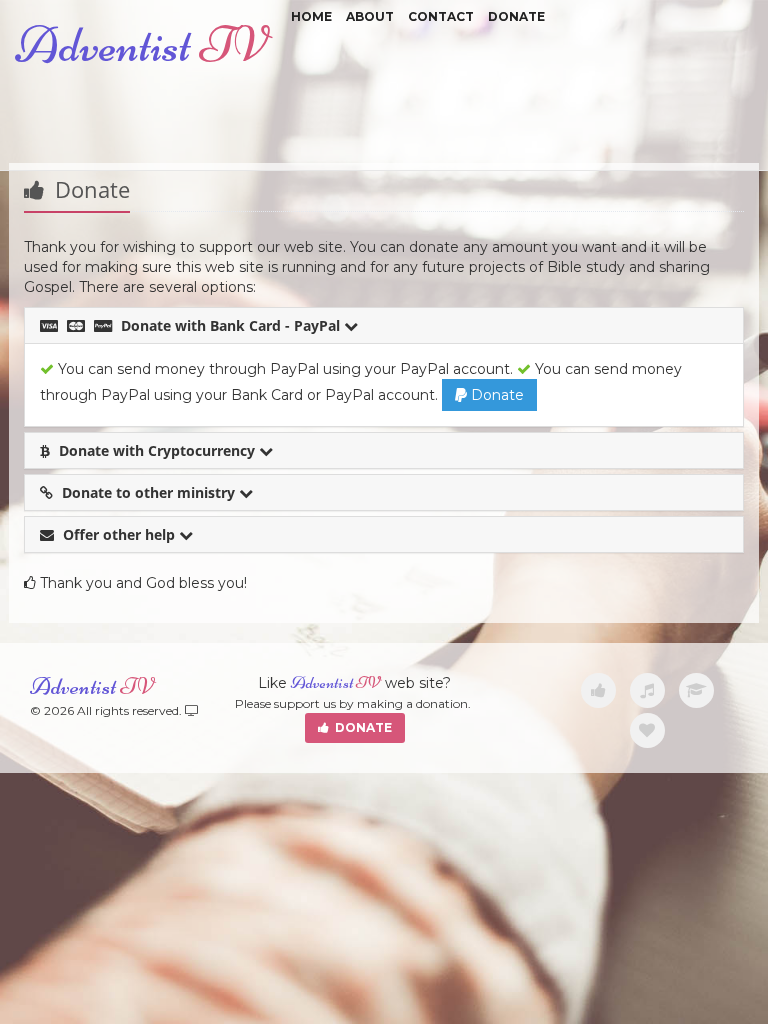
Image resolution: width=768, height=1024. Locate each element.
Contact (441, 16)
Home (311, 16)
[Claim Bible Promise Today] (647, 731)
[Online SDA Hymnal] (647, 691)
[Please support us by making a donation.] (598, 691)
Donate (516, 16)
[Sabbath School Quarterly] (696, 691)
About (370, 16)
